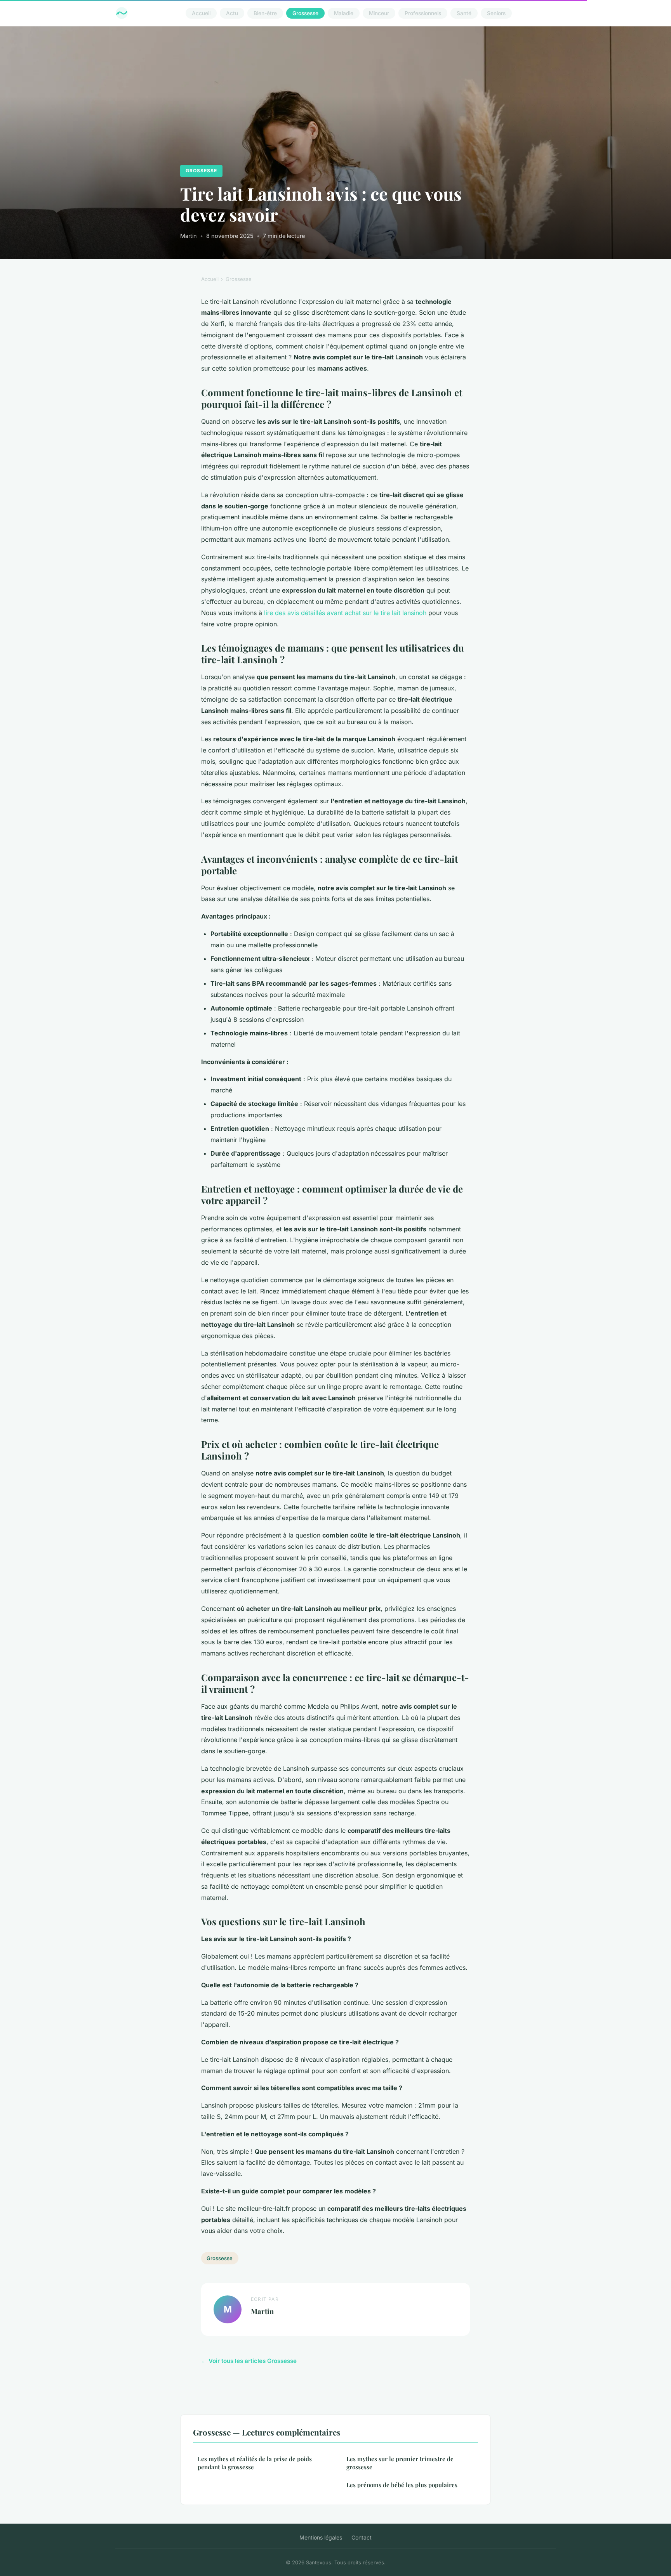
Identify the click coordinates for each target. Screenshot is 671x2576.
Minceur (379, 13)
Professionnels (423, 13)
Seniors (496, 13)
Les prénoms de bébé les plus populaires (402, 2485)
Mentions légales (321, 2537)
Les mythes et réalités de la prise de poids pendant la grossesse (255, 2463)
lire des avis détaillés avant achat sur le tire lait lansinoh (345, 613)
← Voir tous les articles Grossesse (249, 2361)
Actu (232, 13)
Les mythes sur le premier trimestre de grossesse (400, 2463)
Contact (362, 2537)
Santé (464, 13)
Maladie (344, 13)
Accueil (201, 13)
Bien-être (265, 13)
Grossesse (305, 13)
